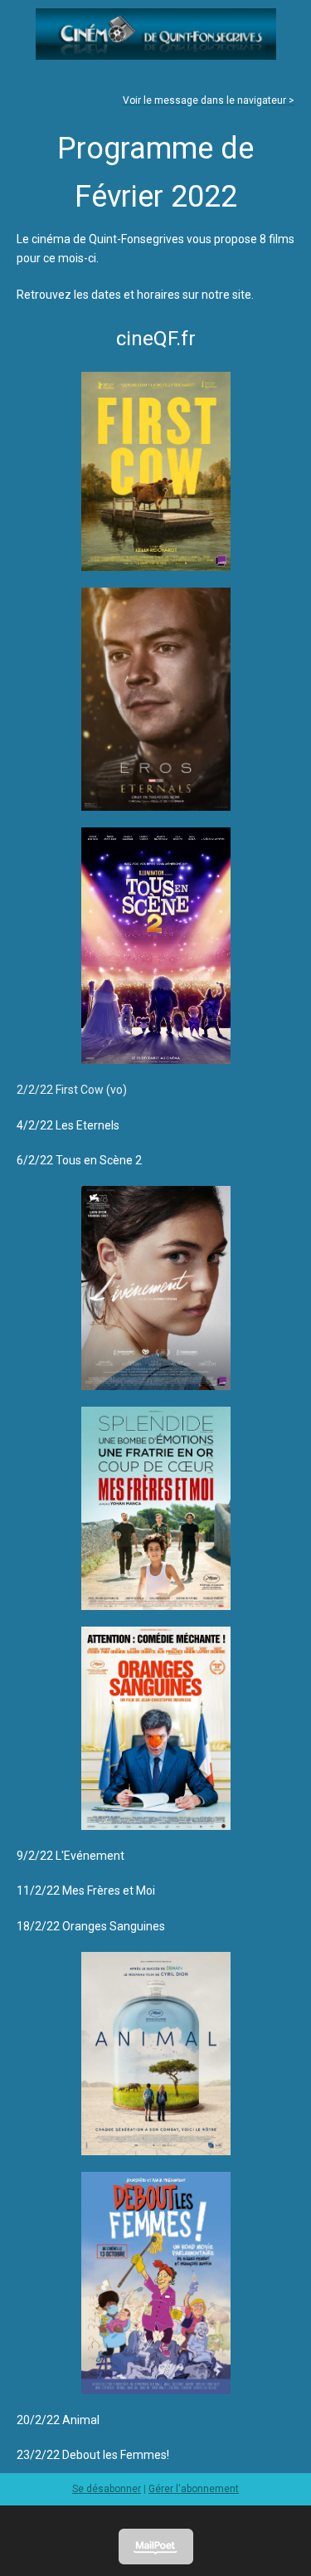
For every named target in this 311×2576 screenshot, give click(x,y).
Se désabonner (107, 2489)
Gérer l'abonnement (194, 2489)
